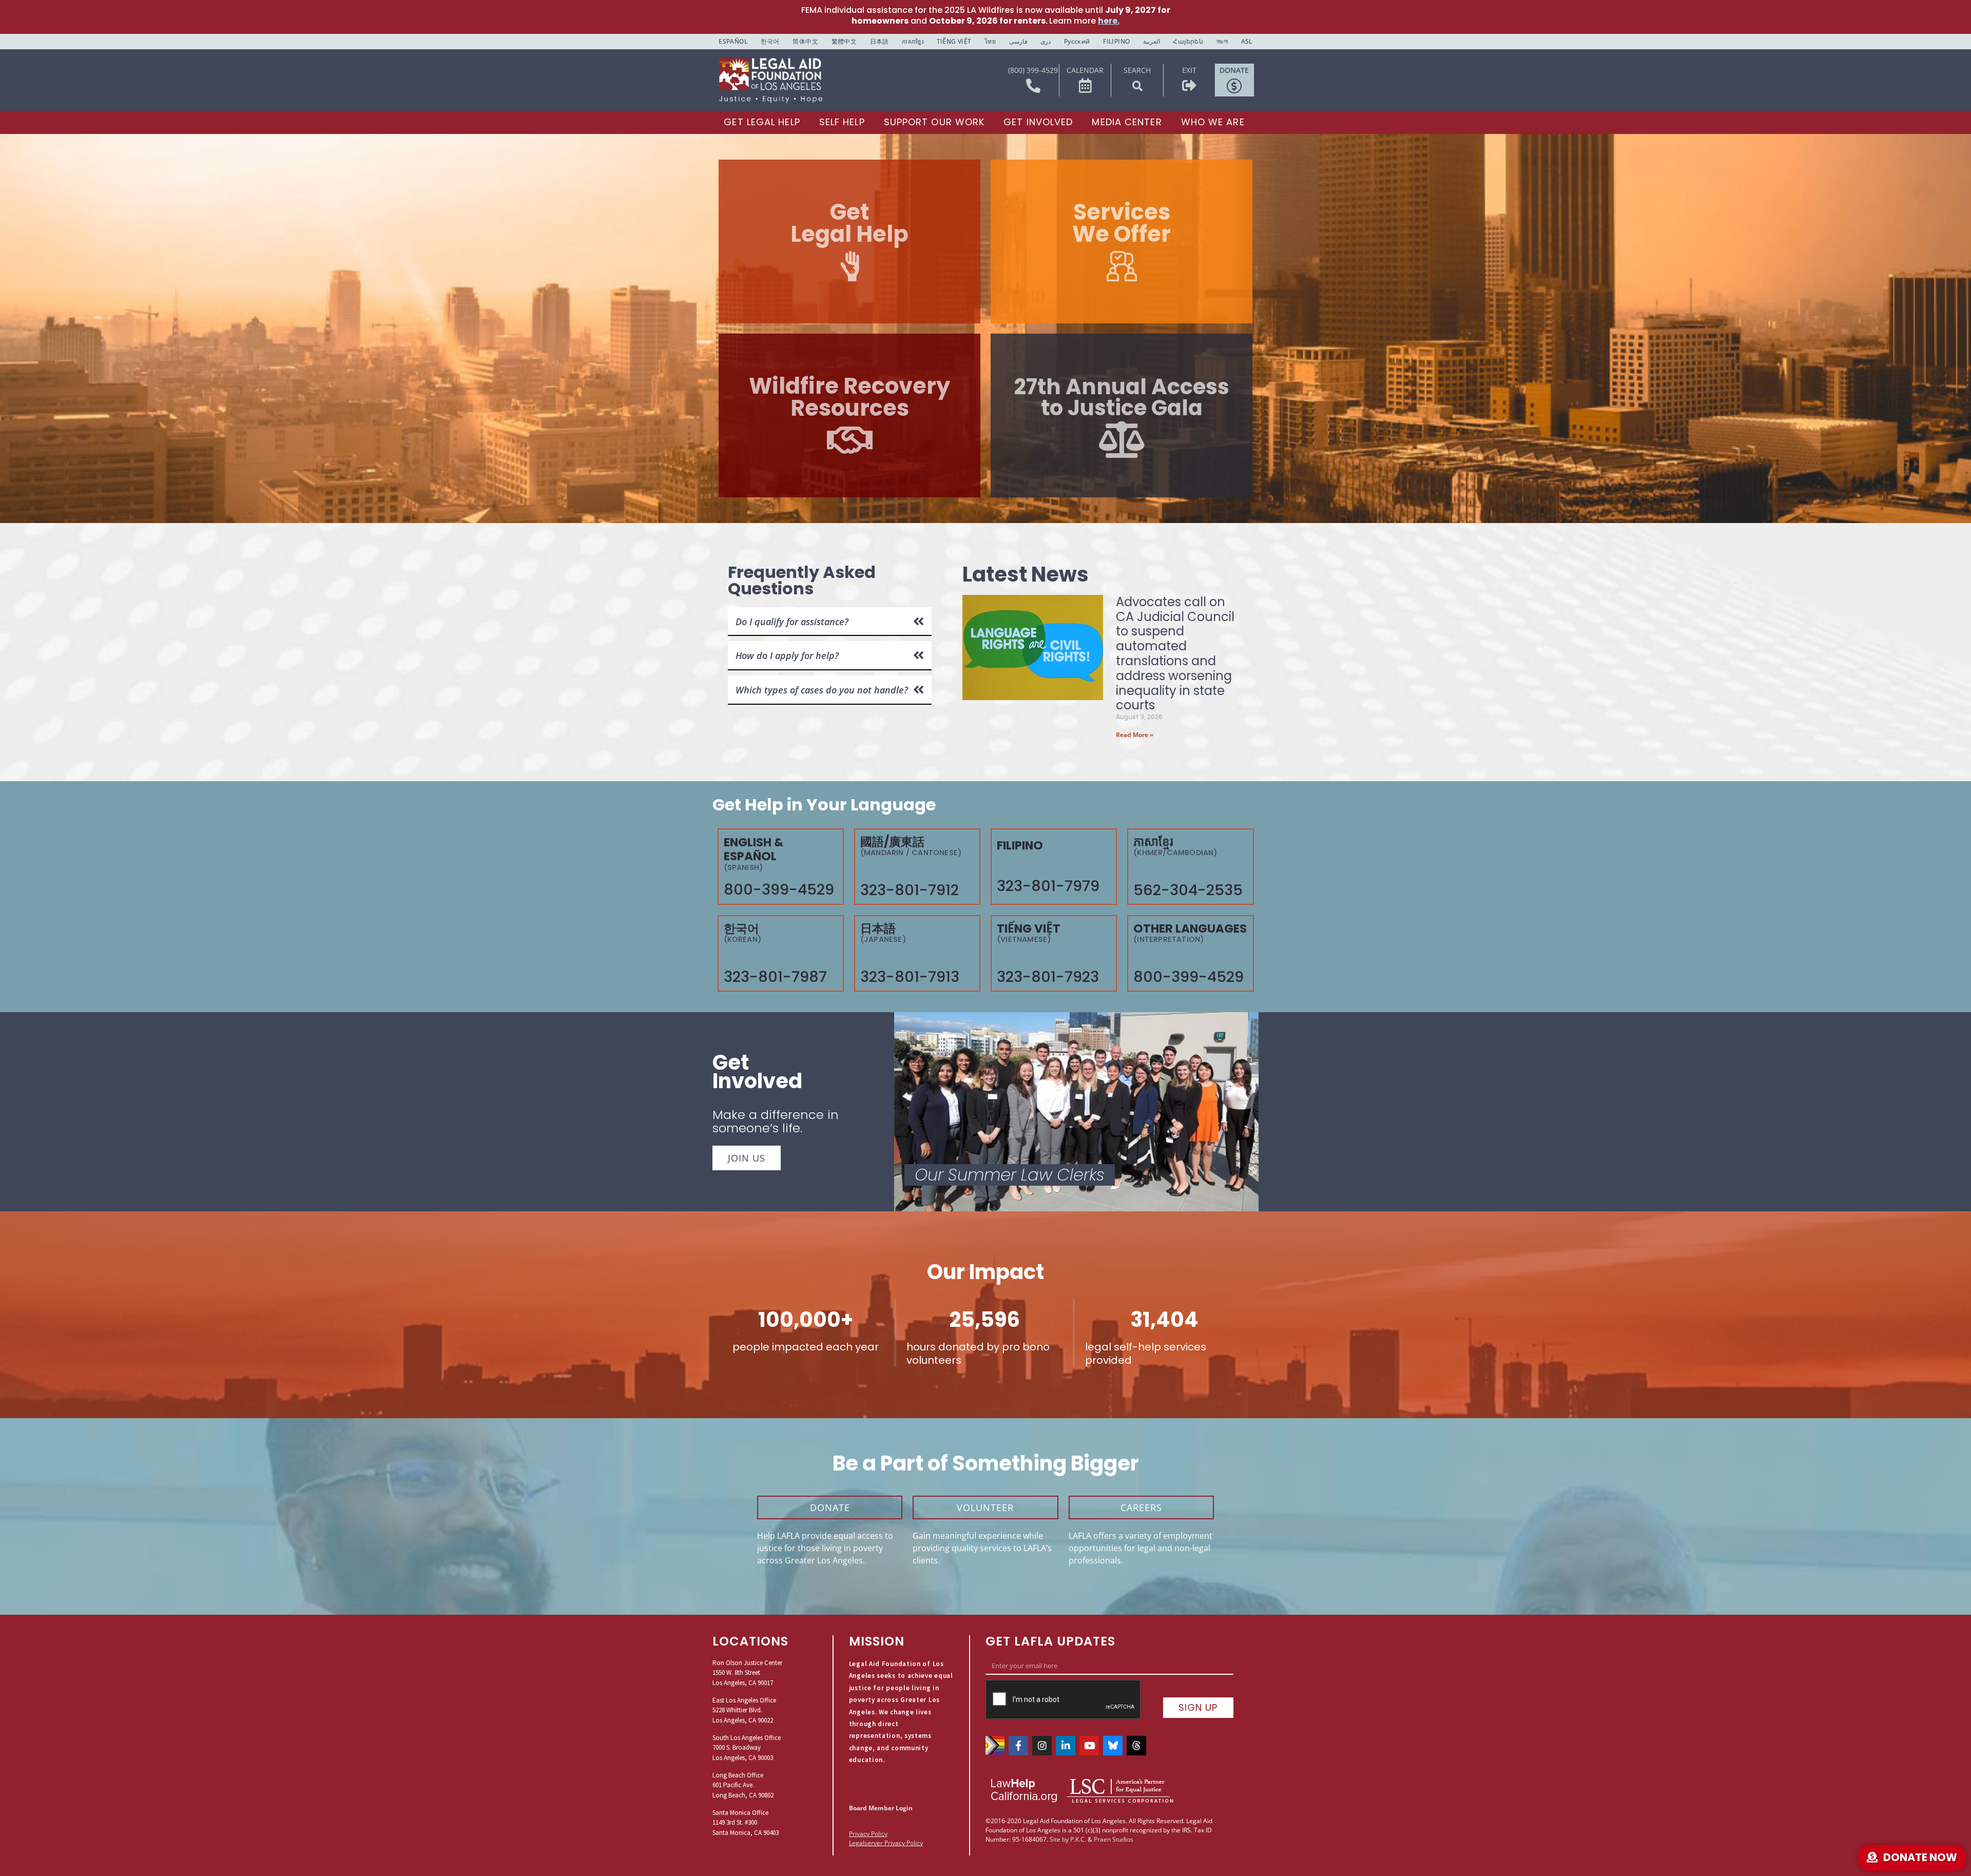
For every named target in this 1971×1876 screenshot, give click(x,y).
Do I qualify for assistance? (792, 622)
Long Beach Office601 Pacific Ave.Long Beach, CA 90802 (743, 1785)
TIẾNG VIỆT (954, 41)
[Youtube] (1089, 1746)
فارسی (1018, 41)
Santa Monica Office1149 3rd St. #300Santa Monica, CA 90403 (746, 1823)
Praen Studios (1114, 1839)
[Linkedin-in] (1066, 1746)
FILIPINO (1116, 41)
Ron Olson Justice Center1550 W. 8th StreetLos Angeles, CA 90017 (747, 1673)
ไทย (990, 41)
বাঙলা (1222, 41)
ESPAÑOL (733, 41)
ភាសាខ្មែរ (913, 41)
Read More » (1135, 735)
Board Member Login (881, 1808)
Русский (1077, 41)
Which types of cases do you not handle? (822, 690)
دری (1046, 41)
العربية (1152, 41)
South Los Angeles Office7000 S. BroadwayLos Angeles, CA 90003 (747, 1748)
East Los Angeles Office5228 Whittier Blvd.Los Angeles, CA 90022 (744, 1710)
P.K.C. (1078, 1839)
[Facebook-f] (1018, 1746)
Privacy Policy (868, 1834)
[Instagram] (1042, 1746)
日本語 (880, 41)
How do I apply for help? (787, 655)
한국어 (770, 41)
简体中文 (805, 41)
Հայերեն (1188, 41)
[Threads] (1136, 1746)
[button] (1137, 86)
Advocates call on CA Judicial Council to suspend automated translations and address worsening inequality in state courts (1175, 654)
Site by (1059, 1839)
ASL (1247, 41)
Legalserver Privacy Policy (886, 1843)
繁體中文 (844, 41)
